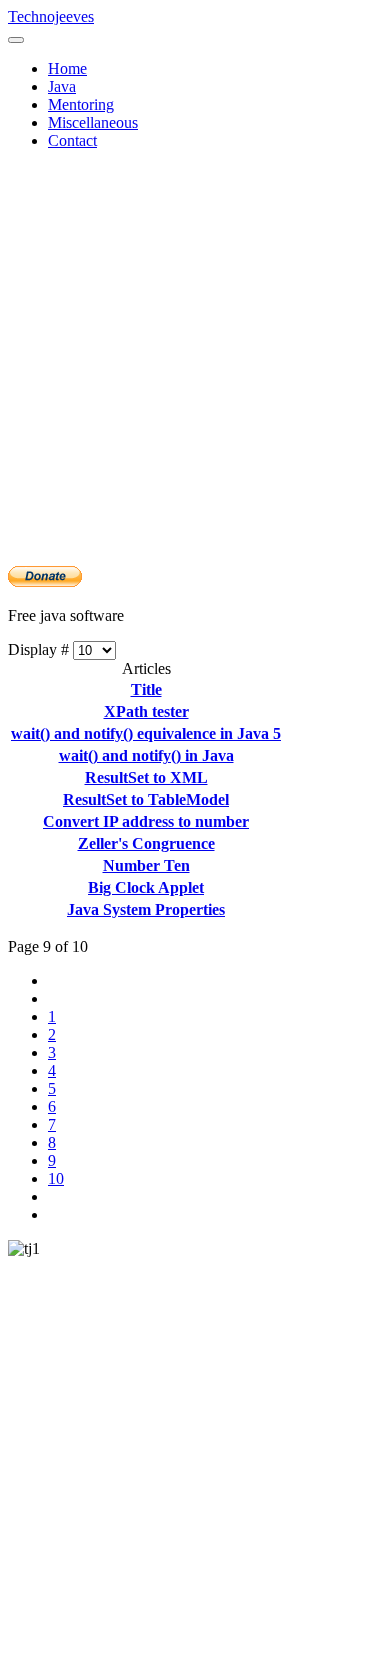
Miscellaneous (93, 122)
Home (67, 68)
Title (146, 689)
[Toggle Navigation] (16, 40)
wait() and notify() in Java (146, 755)
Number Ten (146, 865)
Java (62, 86)
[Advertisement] (195, 361)
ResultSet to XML (146, 777)
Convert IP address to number (146, 821)
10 (56, 1178)
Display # (40, 649)
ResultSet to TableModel (146, 799)
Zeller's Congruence (146, 843)
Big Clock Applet (146, 887)
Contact (72, 140)
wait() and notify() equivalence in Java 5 (146, 733)
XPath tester (146, 711)
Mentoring (81, 104)
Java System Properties (146, 909)
